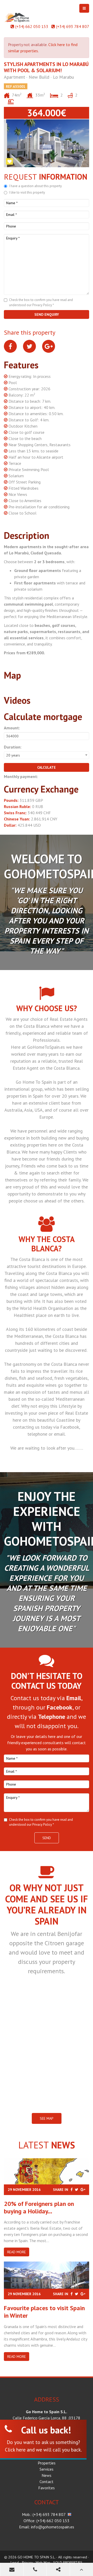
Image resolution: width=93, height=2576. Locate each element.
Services (47, 2469)
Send (47, 1838)
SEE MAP (47, 2118)
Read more (17, 2252)
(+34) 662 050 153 (32, 26)
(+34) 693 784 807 (73, 26)
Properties (47, 2463)
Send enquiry (47, 314)
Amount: (12, 728)
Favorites (47, 2488)
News (47, 2475)
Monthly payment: (21, 776)
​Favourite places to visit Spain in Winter (44, 2312)
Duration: (13, 747)
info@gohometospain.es (53, 2527)
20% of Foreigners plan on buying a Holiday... (39, 2207)
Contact (47, 2482)
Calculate (47, 767)
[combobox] (47, 755)
